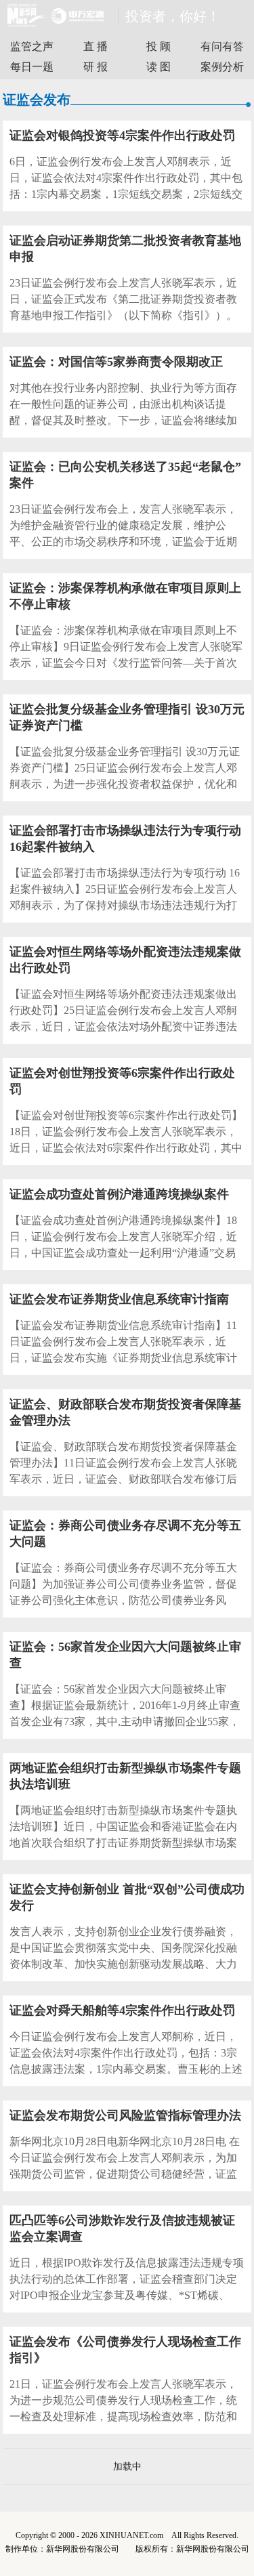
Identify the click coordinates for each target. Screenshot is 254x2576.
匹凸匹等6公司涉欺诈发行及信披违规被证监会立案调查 (122, 2229)
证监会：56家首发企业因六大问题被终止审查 (125, 1655)
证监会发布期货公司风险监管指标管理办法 (125, 2115)
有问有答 (222, 46)
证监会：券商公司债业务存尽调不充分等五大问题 (125, 1534)
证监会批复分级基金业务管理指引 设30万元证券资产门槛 (127, 717)
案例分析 (222, 67)
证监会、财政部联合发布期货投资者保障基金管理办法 (125, 1412)
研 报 (96, 67)
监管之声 (32, 46)
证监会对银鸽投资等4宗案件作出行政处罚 (122, 135)
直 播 (96, 46)
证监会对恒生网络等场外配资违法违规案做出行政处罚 (125, 960)
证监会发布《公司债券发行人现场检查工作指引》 (125, 2350)
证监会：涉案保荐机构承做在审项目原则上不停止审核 (125, 596)
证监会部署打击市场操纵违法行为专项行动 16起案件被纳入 (125, 839)
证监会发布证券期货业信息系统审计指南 (119, 1299)
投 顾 (158, 46)
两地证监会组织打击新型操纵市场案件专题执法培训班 (125, 1776)
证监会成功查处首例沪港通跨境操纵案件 (119, 1194)
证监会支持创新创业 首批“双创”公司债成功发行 (127, 1897)
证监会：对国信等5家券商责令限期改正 (116, 362)
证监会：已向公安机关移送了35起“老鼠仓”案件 (125, 475)
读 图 (158, 67)
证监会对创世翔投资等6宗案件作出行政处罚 (122, 1081)
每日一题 (32, 67)
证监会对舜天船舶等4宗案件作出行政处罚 (122, 2010)
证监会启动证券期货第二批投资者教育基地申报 (125, 249)
